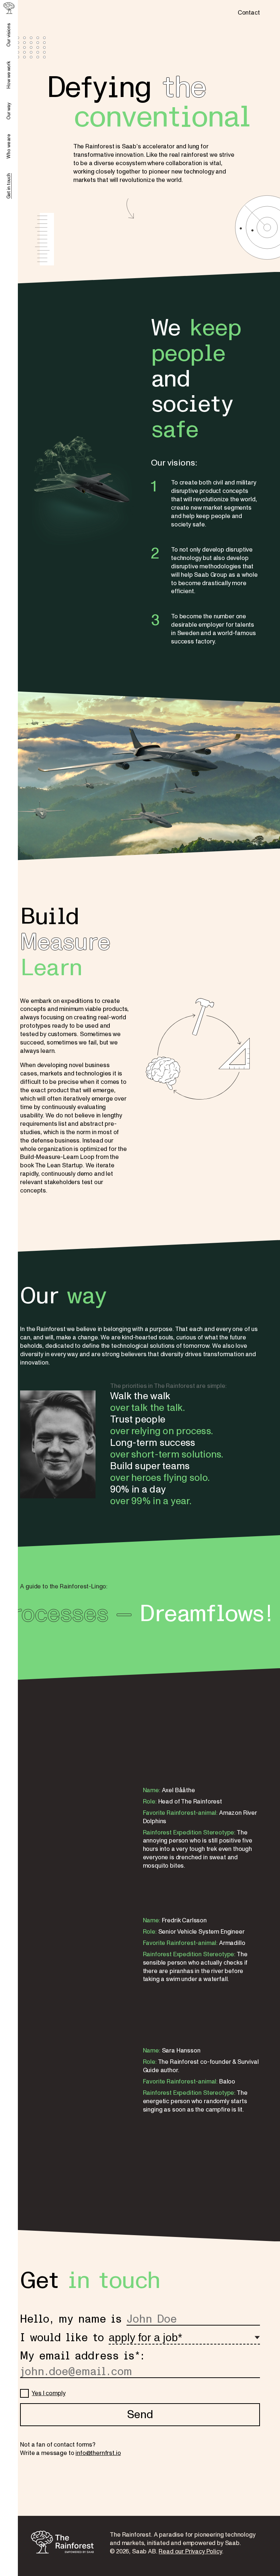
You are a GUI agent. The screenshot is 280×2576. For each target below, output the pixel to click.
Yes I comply (48, 2393)
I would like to (62, 2338)
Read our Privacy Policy (190, 2551)
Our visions (9, 35)
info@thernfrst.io (98, 2453)
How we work (9, 75)
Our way (9, 111)
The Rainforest (62, 2542)
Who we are (9, 146)
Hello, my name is (71, 2319)
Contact (249, 13)
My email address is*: (82, 2356)
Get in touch (9, 186)
